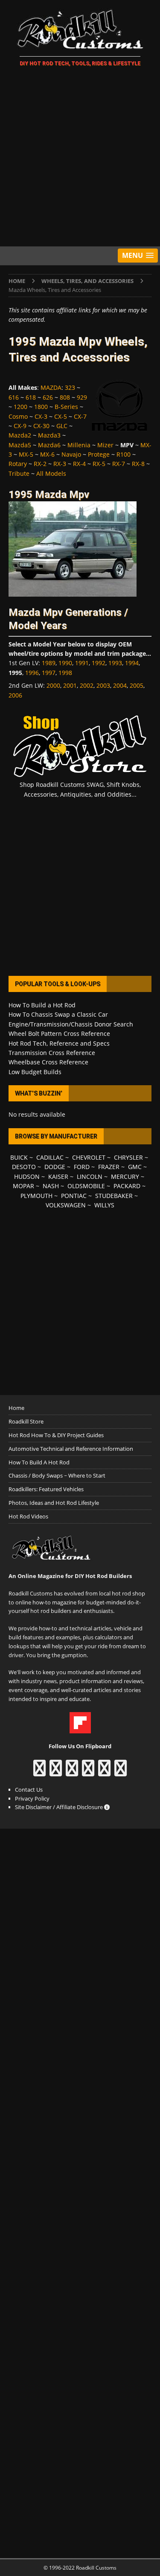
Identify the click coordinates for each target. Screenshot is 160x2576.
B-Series (66, 407)
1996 (32, 673)
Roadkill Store (26, 1421)
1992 (99, 663)
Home (16, 1408)
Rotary (18, 464)
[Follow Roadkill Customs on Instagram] (56, 1772)
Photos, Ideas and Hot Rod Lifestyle (54, 1503)
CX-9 (20, 426)
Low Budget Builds (35, 1072)
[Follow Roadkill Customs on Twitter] (104, 1772)
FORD (82, 1167)
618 (31, 397)
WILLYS (104, 1205)
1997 (49, 673)
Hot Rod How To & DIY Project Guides (56, 1435)
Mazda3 (49, 435)
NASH (51, 1186)
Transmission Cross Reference (52, 1053)
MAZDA (51, 387)
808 (65, 397)
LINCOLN (90, 1176)
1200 (20, 407)
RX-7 (119, 464)
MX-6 (47, 454)
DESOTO (24, 1167)
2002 (87, 685)
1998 (65, 673)
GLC (62, 426)
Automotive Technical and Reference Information (71, 1449)
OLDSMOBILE (86, 1186)
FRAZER (109, 1167)
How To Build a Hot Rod (42, 1005)
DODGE (55, 1167)
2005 (137, 685)
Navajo (71, 454)
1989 (49, 663)
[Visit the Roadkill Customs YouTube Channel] (121, 1772)
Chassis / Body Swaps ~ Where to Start (57, 1475)
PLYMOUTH (36, 1196)
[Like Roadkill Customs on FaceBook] (39, 1772)
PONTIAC (74, 1196)
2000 (53, 685)
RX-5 (99, 464)
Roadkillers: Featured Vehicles (46, 1489)
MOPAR (23, 1186)
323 (70, 387)
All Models (51, 473)
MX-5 (26, 454)
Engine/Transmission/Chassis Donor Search (71, 1024)
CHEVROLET (89, 1157)
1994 (132, 663)
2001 (70, 685)
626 (48, 397)
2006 (15, 695)
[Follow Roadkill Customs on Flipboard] (80, 1729)
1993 (115, 663)
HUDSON (27, 1176)
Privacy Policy (32, 1798)
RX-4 (79, 464)
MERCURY (125, 1176)
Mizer (105, 445)
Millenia (79, 445)
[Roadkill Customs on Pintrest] (72, 1772)
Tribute (19, 473)
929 (82, 397)
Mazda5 (20, 445)
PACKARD (127, 1186)
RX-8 (138, 464)
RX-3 (60, 464)
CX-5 (61, 416)
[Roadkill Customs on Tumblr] (88, 1772)
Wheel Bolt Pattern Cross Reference (59, 1034)
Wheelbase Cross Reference (48, 1062)
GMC (135, 1167)
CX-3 (41, 416)
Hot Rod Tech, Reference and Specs (59, 1043)
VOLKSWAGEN (66, 1205)
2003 (103, 685)
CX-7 (80, 416)
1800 (41, 407)
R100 (124, 454)
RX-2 (40, 464)
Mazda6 (49, 445)
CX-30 (41, 426)
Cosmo (18, 416)
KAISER (58, 1176)
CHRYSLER (128, 1157)
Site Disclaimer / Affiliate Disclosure (60, 1807)
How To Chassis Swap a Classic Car (58, 1014)
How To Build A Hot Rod (39, 1462)
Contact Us (29, 1790)
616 (14, 397)
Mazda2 (20, 435)
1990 (65, 663)
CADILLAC (50, 1157)
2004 (120, 685)
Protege (99, 454)
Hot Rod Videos (28, 1516)
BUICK (19, 1157)
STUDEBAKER (114, 1196)
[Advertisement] (80, 158)
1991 (82, 663)
